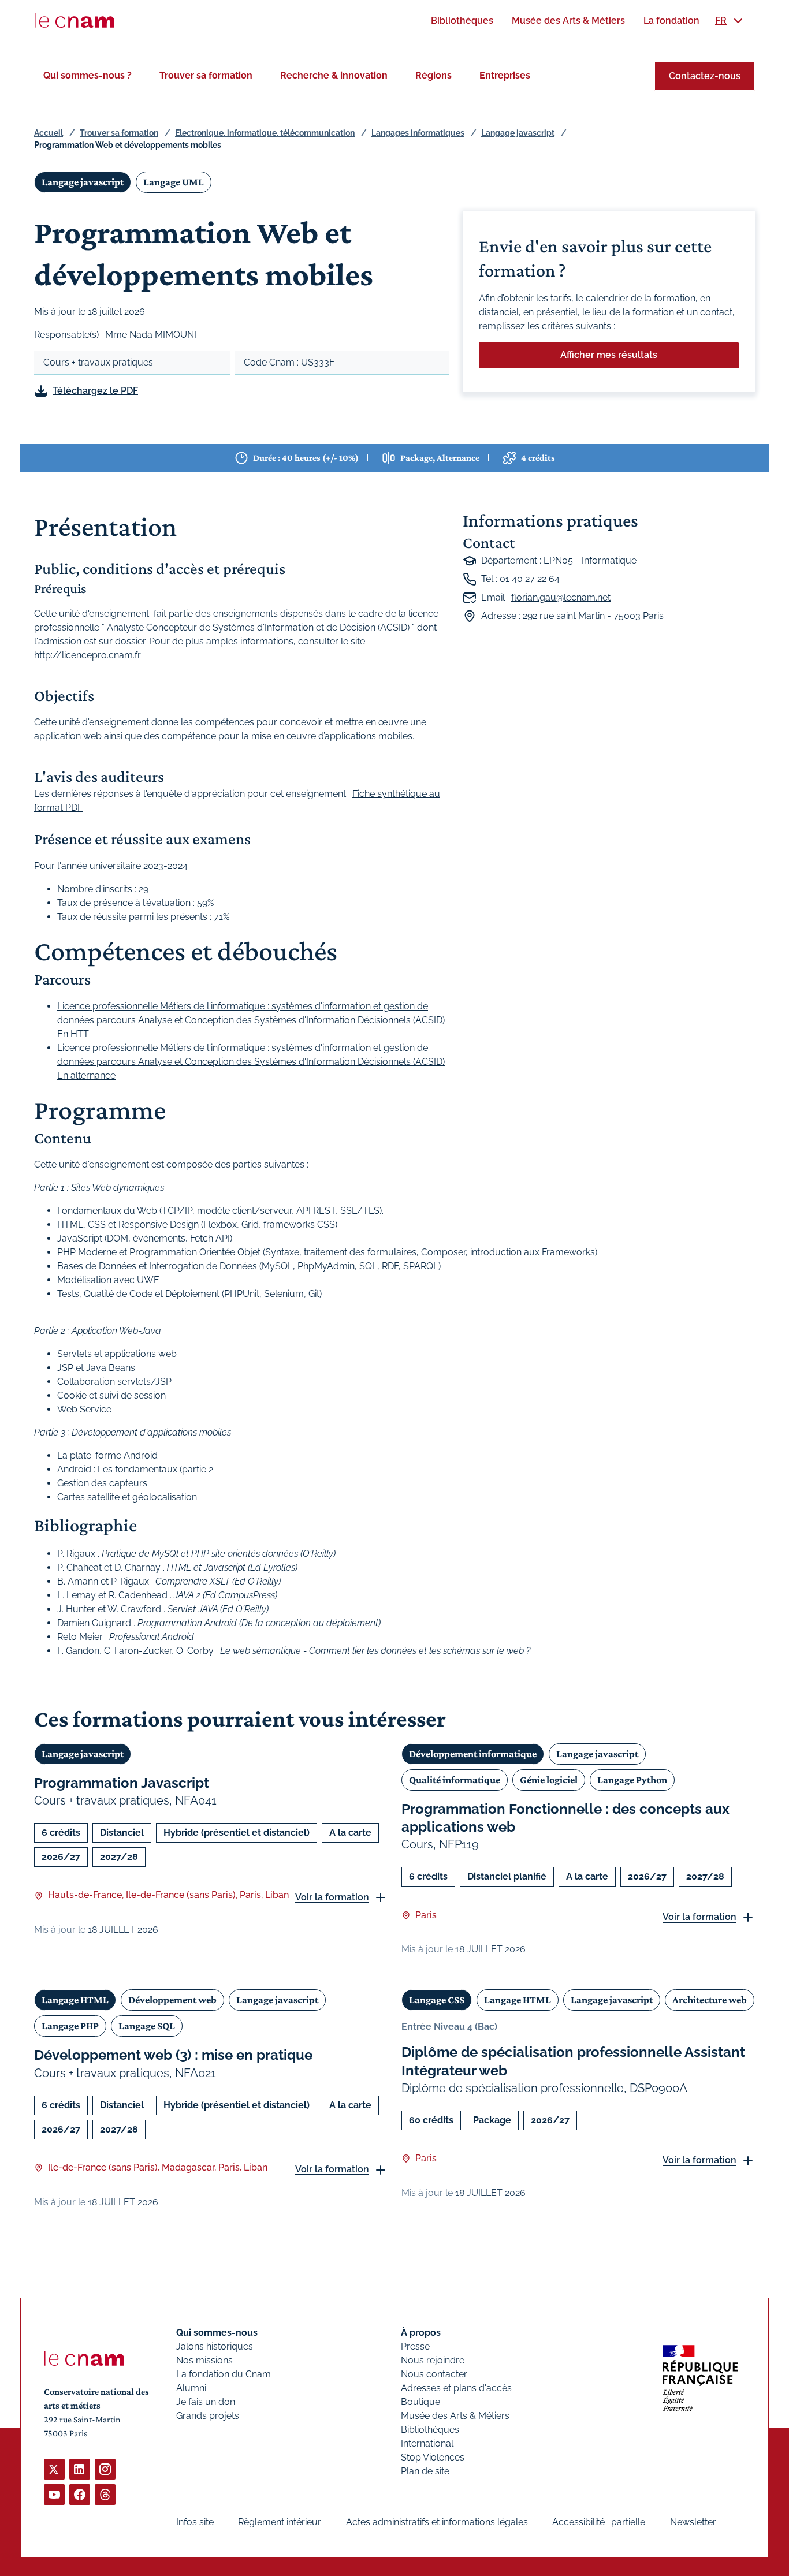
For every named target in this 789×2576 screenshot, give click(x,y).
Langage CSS (437, 2000)
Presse (415, 2346)
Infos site (195, 2522)
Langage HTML (75, 2000)
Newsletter (693, 2522)
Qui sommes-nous (217, 2333)
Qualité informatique (455, 1780)
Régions (433, 75)
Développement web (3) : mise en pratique (173, 2055)
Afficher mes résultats (609, 355)
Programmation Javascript (122, 1783)
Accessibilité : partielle (599, 2522)
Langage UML (174, 182)
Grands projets (208, 2416)
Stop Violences (433, 2457)
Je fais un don (206, 2402)
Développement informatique (473, 1754)
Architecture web (710, 2000)
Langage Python (632, 1780)
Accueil (49, 133)
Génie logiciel (549, 1780)
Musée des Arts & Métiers (455, 2416)
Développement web (172, 2000)
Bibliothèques (430, 2430)
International (427, 2443)
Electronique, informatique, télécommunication (265, 133)
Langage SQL (147, 2026)
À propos (421, 2333)
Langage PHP (70, 2026)
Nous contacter (434, 2374)
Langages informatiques (418, 133)
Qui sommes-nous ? (88, 75)
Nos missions (204, 2360)
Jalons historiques (215, 2346)
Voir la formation (332, 1897)
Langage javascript (518, 133)
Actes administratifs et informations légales (437, 2522)
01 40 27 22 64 (530, 579)
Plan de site (425, 2471)
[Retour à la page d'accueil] (75, 21)
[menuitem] (462, 20)
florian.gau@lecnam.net (561, 597)
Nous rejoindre (433, 2360)
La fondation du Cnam (224, 2374)
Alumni (191, 2388)
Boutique (420, 2402)
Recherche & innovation (334, 75)
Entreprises (505, 75)
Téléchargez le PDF (95, 391)
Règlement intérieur (280, 2522)
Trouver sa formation (206, 75)
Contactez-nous (705, 76)
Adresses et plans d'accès (456, 2388)
